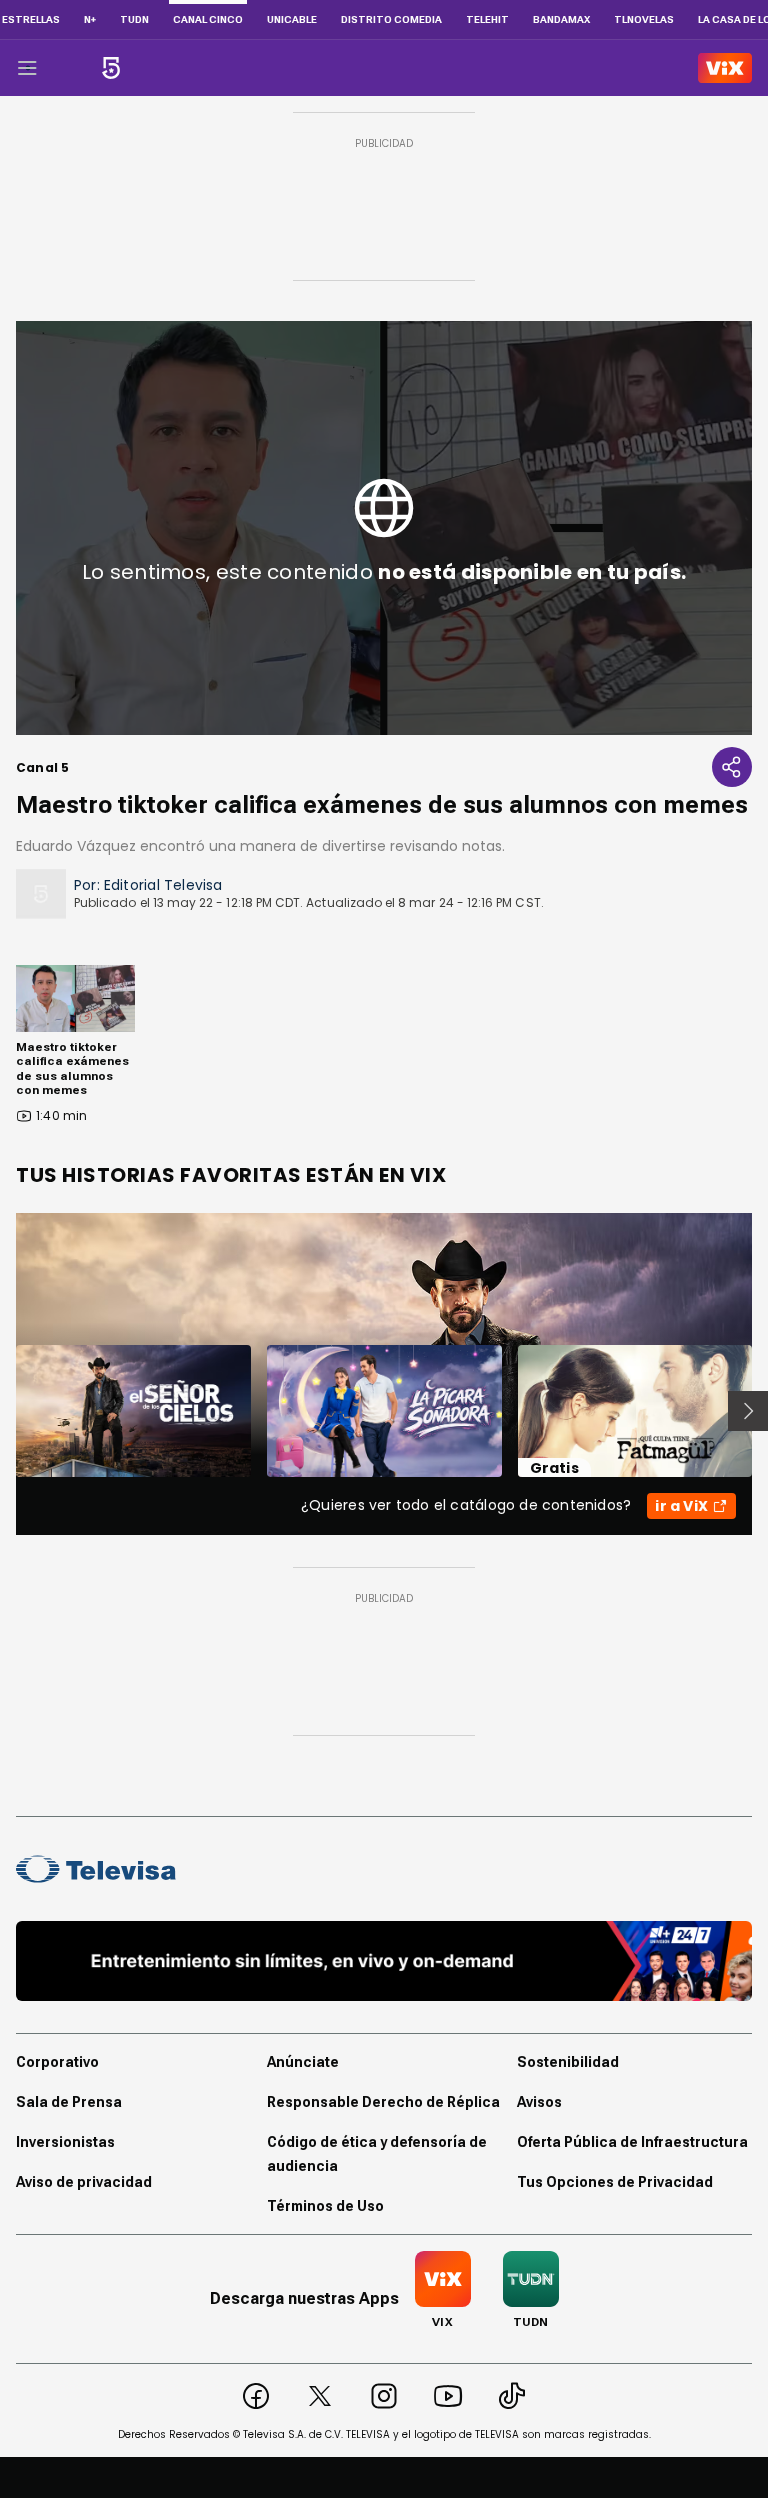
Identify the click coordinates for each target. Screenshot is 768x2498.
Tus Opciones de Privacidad (615, 2182)
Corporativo (57, 2062)
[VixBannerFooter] (384, 1961)
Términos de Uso (325, 2206)
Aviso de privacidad (84, 2182)
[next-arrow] (748, 1411)
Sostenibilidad (568, 2062)
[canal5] (111, 68)
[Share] (732, 767)
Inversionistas (65, 2142)
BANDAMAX (561, 19)
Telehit (487, 19)
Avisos (539, 2102)
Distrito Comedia (391, 19)
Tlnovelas (644, 19)
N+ (90, 19)
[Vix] (725, 68)
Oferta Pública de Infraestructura (632, 2142)
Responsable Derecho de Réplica (383, 2102)
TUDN (134, 19)
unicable (292, 19)
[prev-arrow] (3, 1411)
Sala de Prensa (69, 2102)
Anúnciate (303, 2062)
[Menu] (27, 68)
